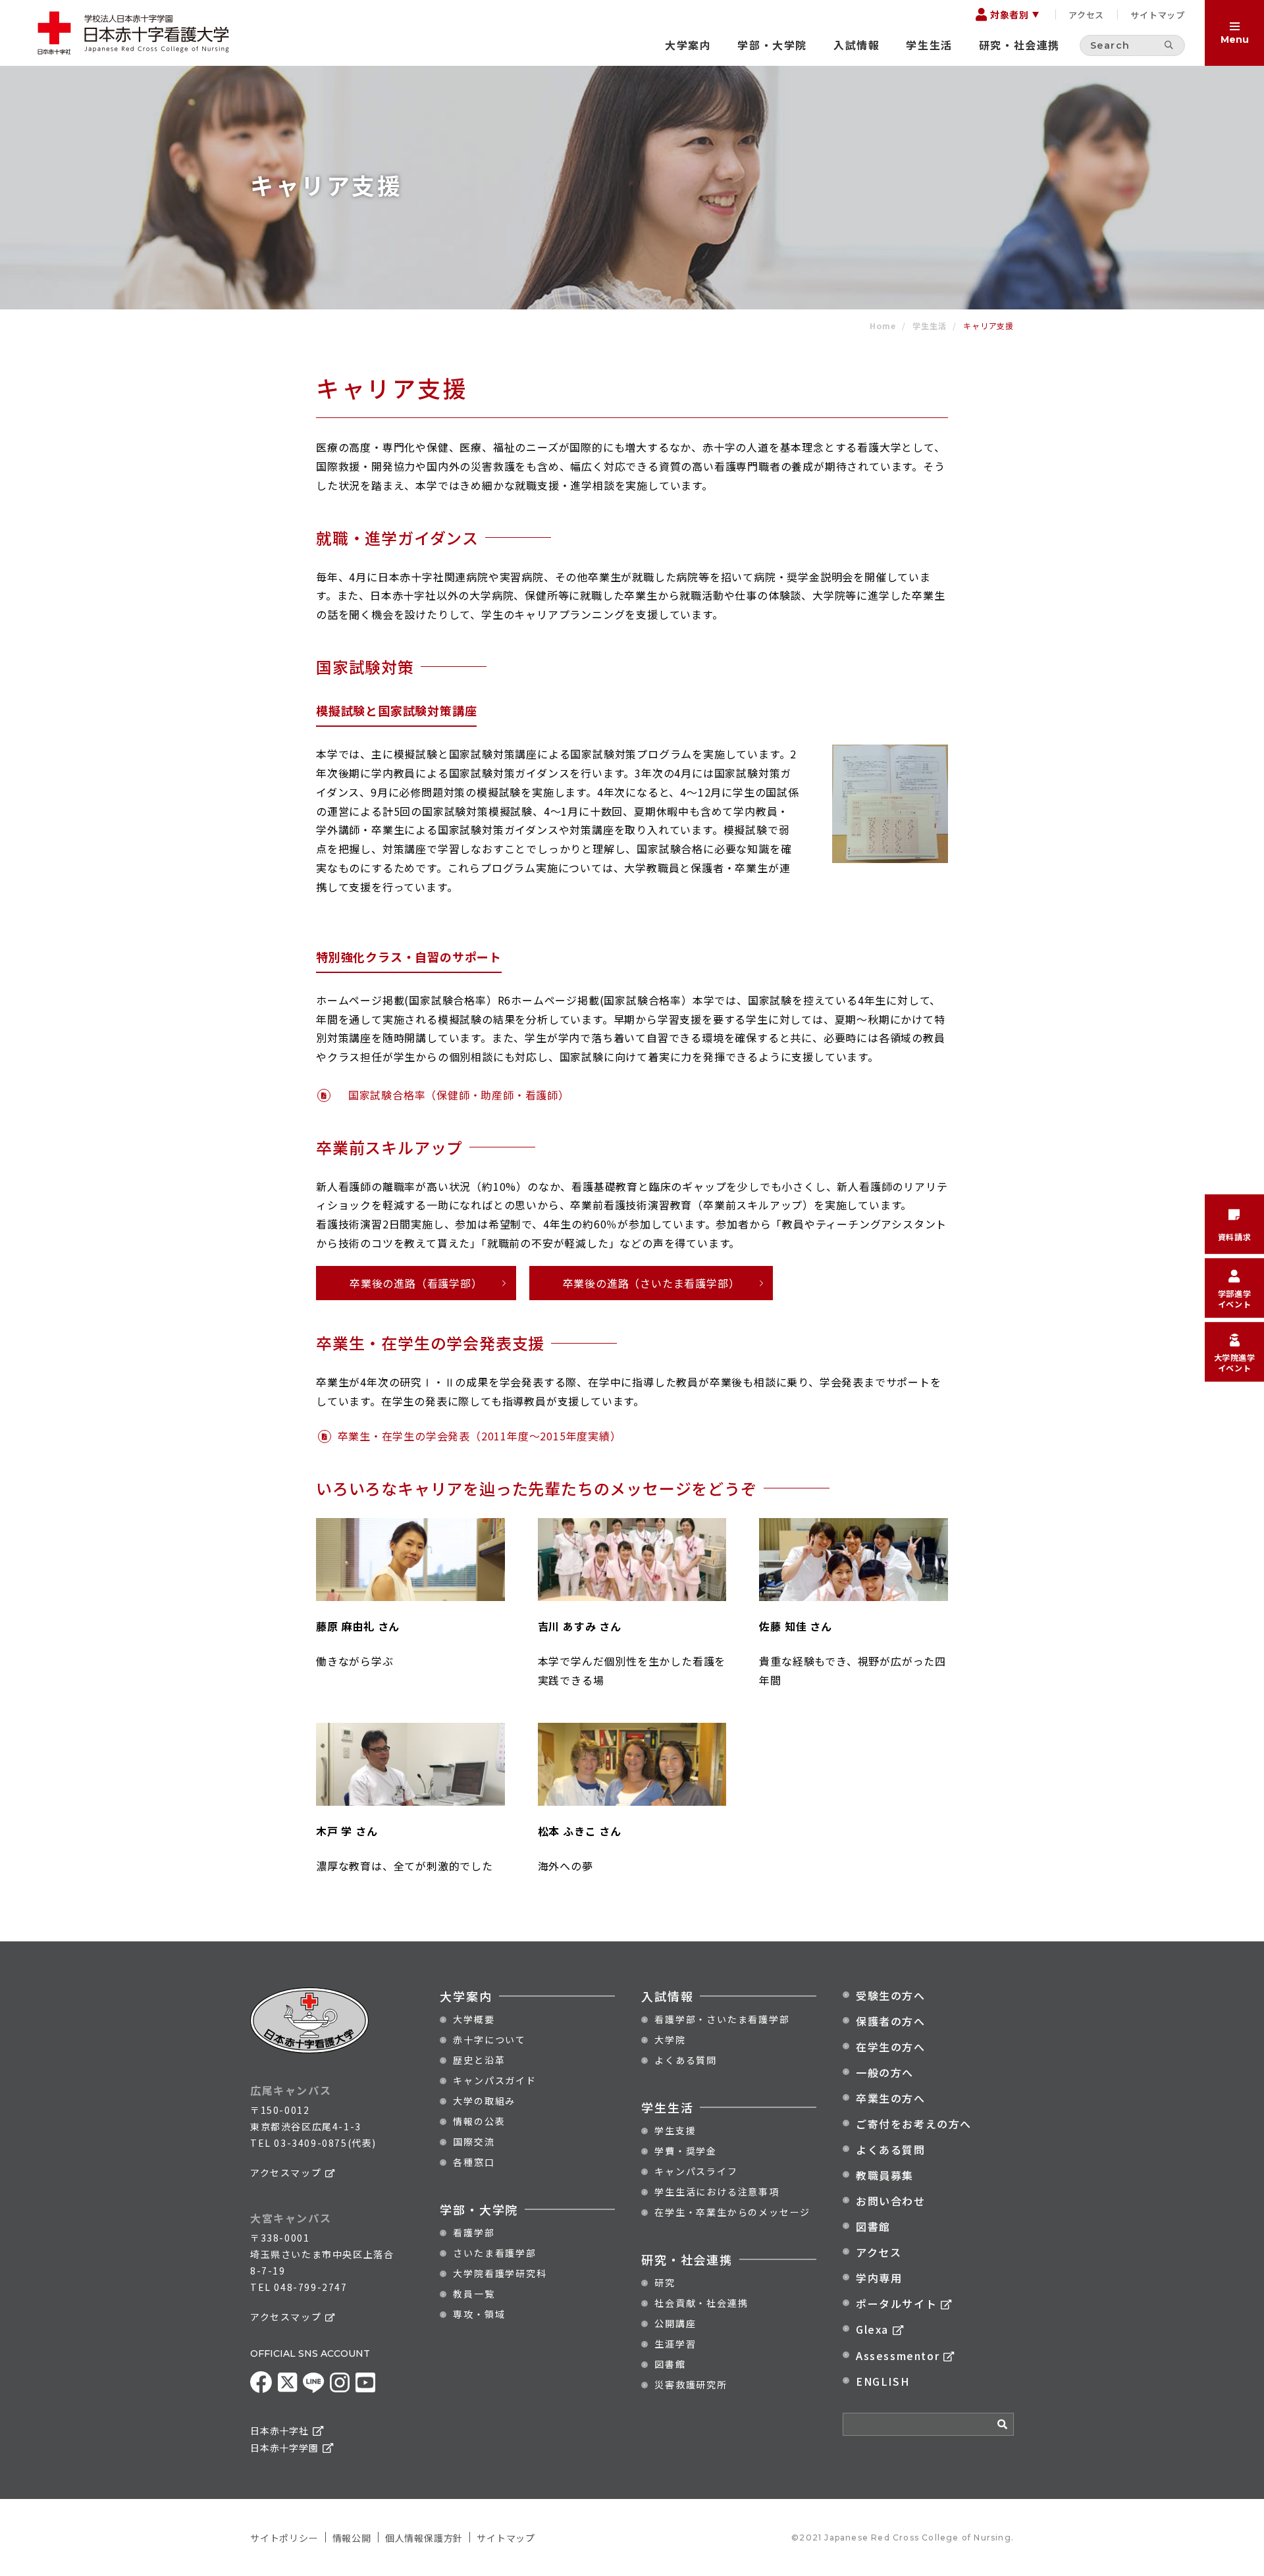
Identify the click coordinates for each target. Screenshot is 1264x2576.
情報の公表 (479, 2121)
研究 (665, 2282)
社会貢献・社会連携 (701, 2303)
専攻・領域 (479, 2314)
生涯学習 (675, 2344)
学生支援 (675, 2130)
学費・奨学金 (686, 2151)
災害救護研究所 (691, 2384)
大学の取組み (484, 2101)
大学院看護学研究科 (500, 2273)
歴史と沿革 (479, 2060)
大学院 (670, 2039)
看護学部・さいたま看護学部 (722, 2019)
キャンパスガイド (494, 2080)
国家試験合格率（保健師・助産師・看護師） (453, 1095)
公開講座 (675, 2323)
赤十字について (489, 2039)
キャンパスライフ (696, 2171)
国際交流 (474, 2142)
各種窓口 (474, 2162)
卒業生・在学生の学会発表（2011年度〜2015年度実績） (480, 1436)
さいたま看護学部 (494, 2253)
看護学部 (474, 2232)
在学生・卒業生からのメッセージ (732, 2212)
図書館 (670, 2364)
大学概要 (474, 2019)
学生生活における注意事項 (717, 2192)
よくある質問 (686, 2060)
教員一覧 (474, 2294)
